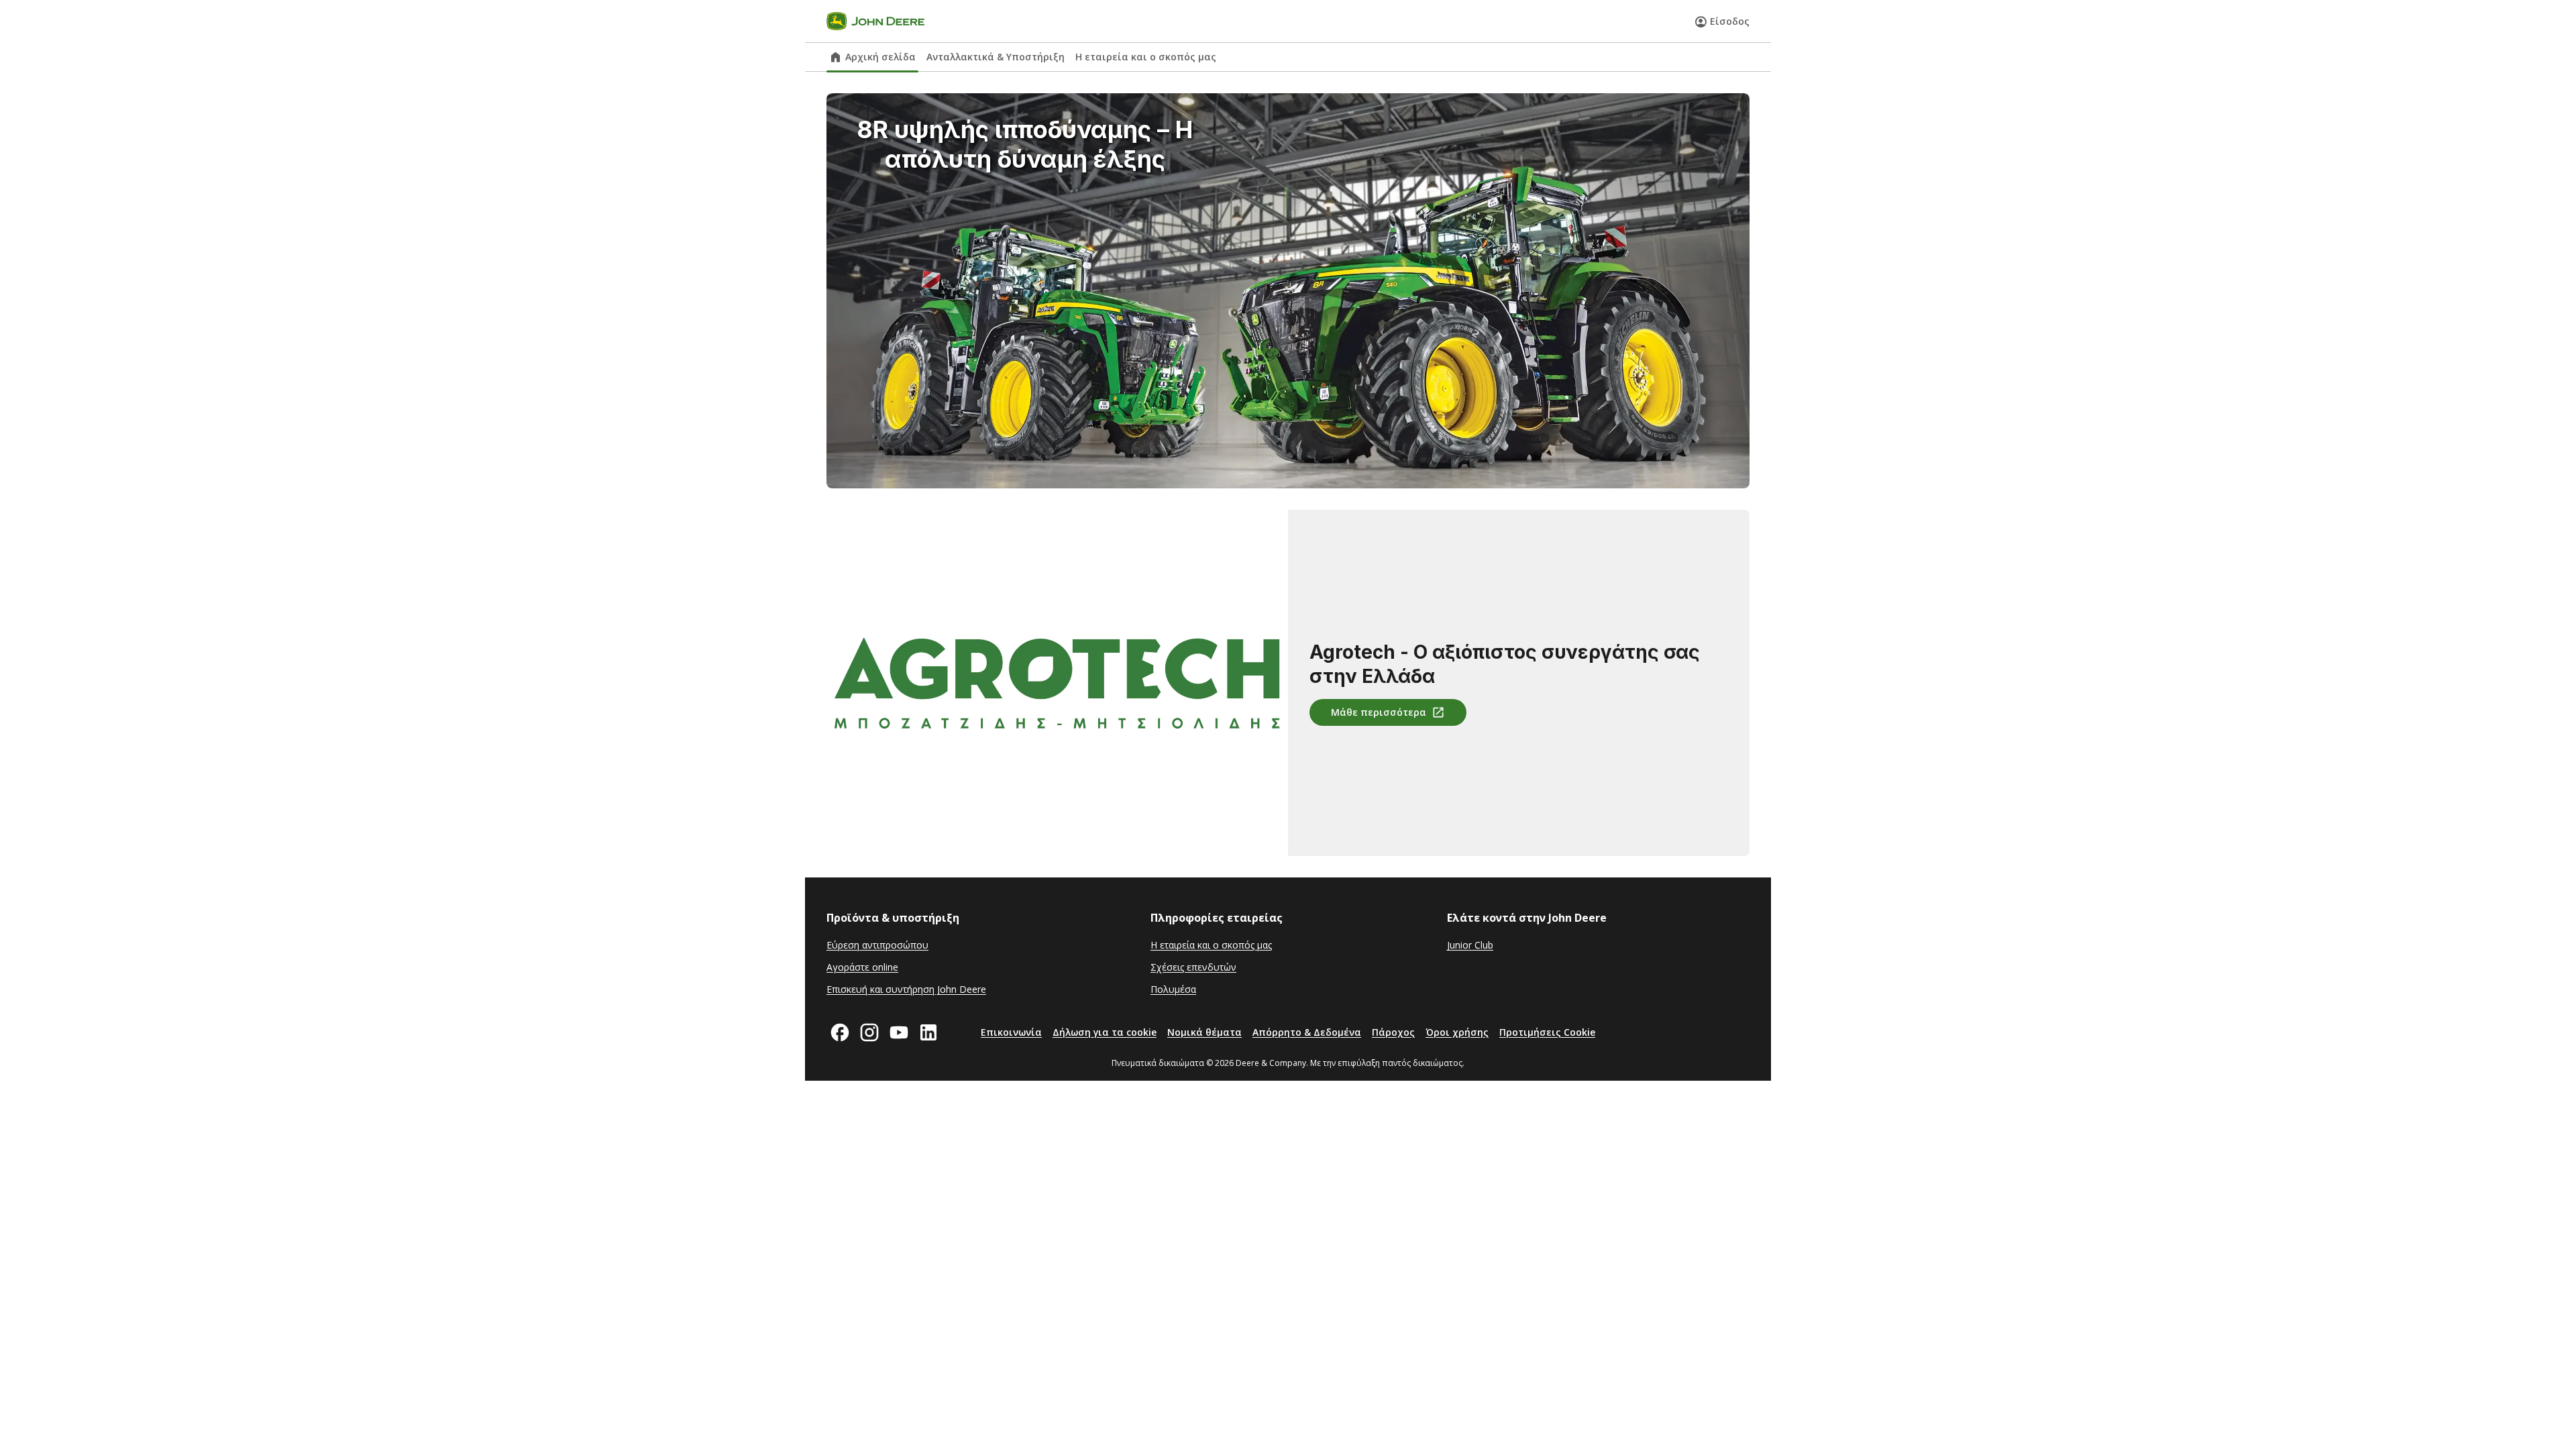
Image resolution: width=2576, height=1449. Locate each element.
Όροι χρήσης (1457, 1032)
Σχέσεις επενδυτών (1193, 967)
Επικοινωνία (1011, 1032)
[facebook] (840, 1032)
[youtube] (899, 1032)
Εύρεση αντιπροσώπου (877, 945)
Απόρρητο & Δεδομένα (1307, 1032)
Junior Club (1470, 945)
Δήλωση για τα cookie (1105, 1032)
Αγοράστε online (862, 967)
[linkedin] (928, 1032)
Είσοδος (1730, 21)
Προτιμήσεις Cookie (1547, 1032)
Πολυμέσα (1173, 989)
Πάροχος (1393, 1032)
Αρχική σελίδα (880, 57)
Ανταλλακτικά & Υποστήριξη (996, 57)
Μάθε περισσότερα (1379, 712)
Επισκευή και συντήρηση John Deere (906, 989)
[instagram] (869, 1032)
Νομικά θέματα (1204, 1032)
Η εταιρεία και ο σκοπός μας (1146, 57)
